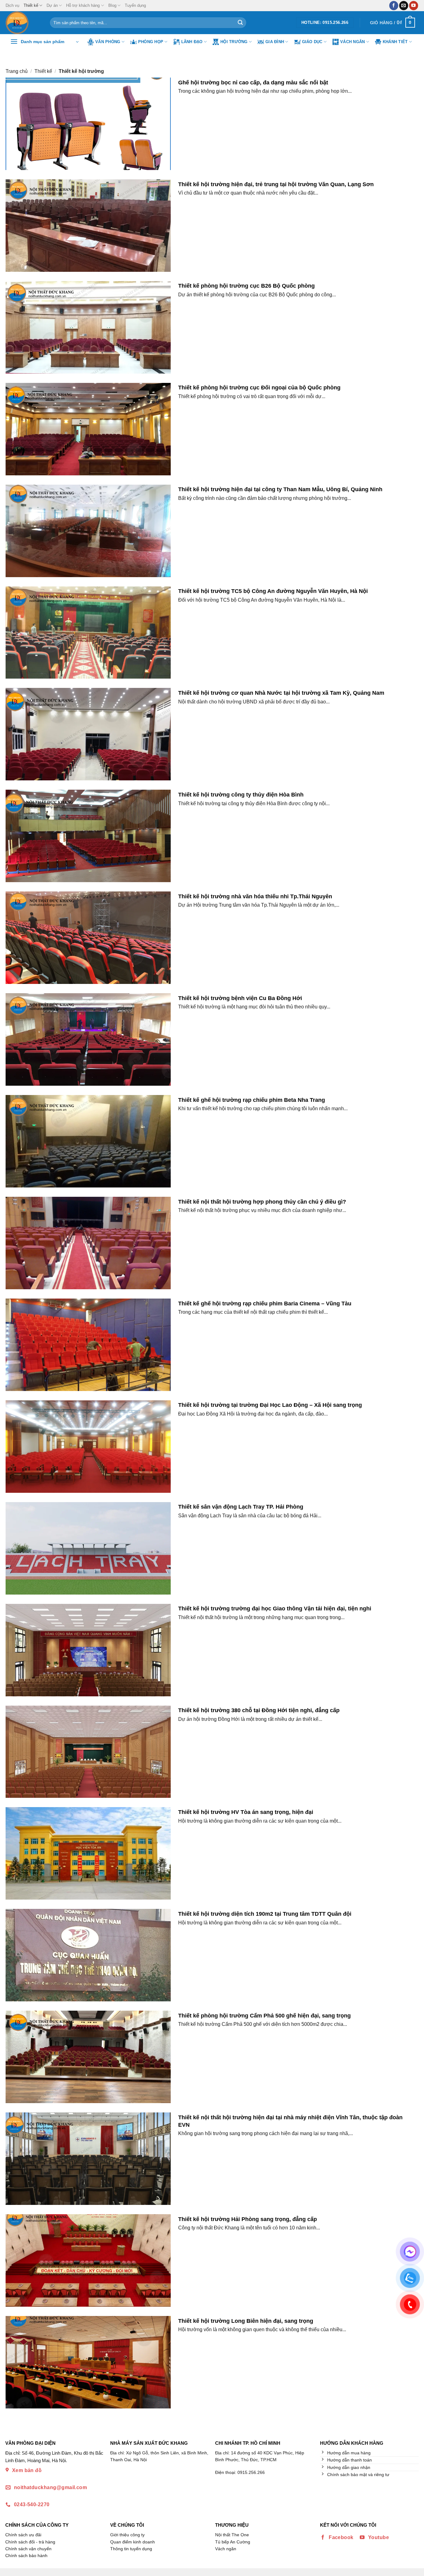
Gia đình (275, 42)
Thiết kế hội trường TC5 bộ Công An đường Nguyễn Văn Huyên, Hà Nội (273, 591)
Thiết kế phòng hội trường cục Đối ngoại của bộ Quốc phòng (259, 387)
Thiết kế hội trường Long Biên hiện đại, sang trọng (246, 2321)
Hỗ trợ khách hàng (83, 5)
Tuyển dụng (135, 5)
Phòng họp (151, 42)
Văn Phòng (108, 42)
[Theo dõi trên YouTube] (414, 6)
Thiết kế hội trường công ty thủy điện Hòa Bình (241, 794)
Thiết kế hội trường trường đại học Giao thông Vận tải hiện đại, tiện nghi (275, 1608)
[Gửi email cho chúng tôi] (404, 6)
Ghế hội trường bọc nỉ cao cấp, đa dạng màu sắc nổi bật (253, 82)
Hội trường (234, 42)
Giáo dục (312, 42)
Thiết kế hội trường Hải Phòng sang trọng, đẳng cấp (248, 2219)
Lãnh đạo (192, 42)
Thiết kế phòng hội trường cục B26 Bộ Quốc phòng (246, 286)
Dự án (52, 5)
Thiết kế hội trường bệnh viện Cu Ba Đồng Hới (240, 998)
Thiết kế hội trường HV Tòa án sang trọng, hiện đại (246, 1812)
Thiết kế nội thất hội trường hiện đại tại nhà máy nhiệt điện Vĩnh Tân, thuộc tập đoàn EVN (290, 2121)
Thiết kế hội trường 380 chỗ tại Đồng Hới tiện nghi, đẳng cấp (259, 1710)
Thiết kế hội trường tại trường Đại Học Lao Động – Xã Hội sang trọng (270, 1405)
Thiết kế (31, 5)
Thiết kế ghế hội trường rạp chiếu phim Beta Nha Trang (252, 1100)
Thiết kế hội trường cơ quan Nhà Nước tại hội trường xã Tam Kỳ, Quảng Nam (281, 693)
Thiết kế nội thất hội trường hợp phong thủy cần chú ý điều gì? (262, 1202)
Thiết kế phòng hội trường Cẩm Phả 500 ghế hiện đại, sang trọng (264, 2015)
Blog (112, 5)
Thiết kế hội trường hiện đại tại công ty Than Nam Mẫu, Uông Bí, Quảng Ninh (280, 489)
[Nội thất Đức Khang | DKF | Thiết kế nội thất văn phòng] (23, 23)
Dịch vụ (12, 5)
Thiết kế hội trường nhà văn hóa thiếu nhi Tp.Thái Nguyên (255, 896)
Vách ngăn (352, 42)
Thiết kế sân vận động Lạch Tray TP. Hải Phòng (241, 1507)
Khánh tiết (395, 42)
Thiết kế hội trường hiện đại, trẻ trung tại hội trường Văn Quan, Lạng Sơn (276, 184)
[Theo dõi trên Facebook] (394, 6)
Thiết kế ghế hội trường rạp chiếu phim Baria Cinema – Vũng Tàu (265, 1303)
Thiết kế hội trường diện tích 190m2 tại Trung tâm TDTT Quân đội (265, 1914)
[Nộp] (240, 23)
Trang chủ (17, 71)
